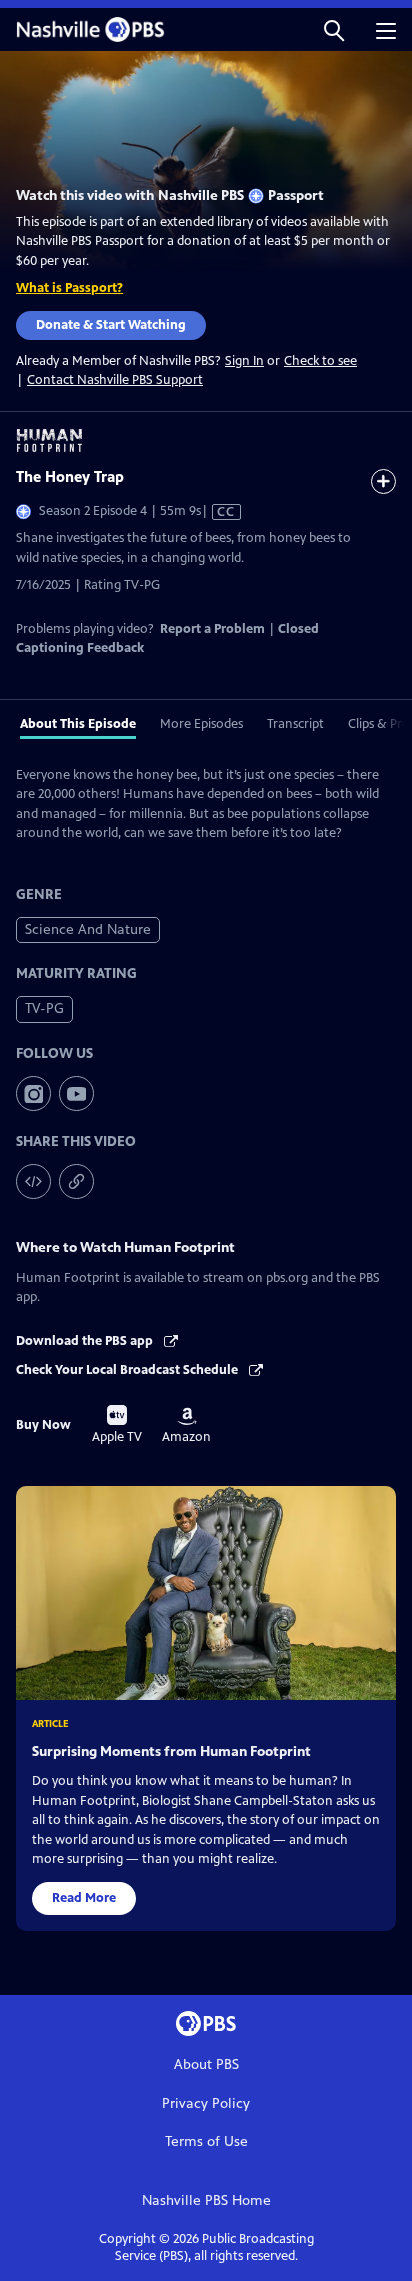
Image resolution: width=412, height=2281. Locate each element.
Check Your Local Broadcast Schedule (128, 1370)
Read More (84, 1898)
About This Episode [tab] (78, 724)
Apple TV (117, 1425)
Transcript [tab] (295, 724)
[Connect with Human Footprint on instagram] (33, 1093)
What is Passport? (69, 288)
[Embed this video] (33, 1181)
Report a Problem (212, 629)
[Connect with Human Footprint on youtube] (76, 1093)
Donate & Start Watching (111, 325)
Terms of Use (206, 2141)
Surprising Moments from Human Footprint (171, 1751)
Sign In (244, 361)
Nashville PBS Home (206, 2200)
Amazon (186, 1426)
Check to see (320, 361)
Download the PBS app (86, 1341)
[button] (334, 29)
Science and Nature (88, 929)
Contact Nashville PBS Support (115, 380)
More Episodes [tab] (201, 724)
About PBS (206, 2064)
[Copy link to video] (76, 1181)
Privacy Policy (206, 2103)
